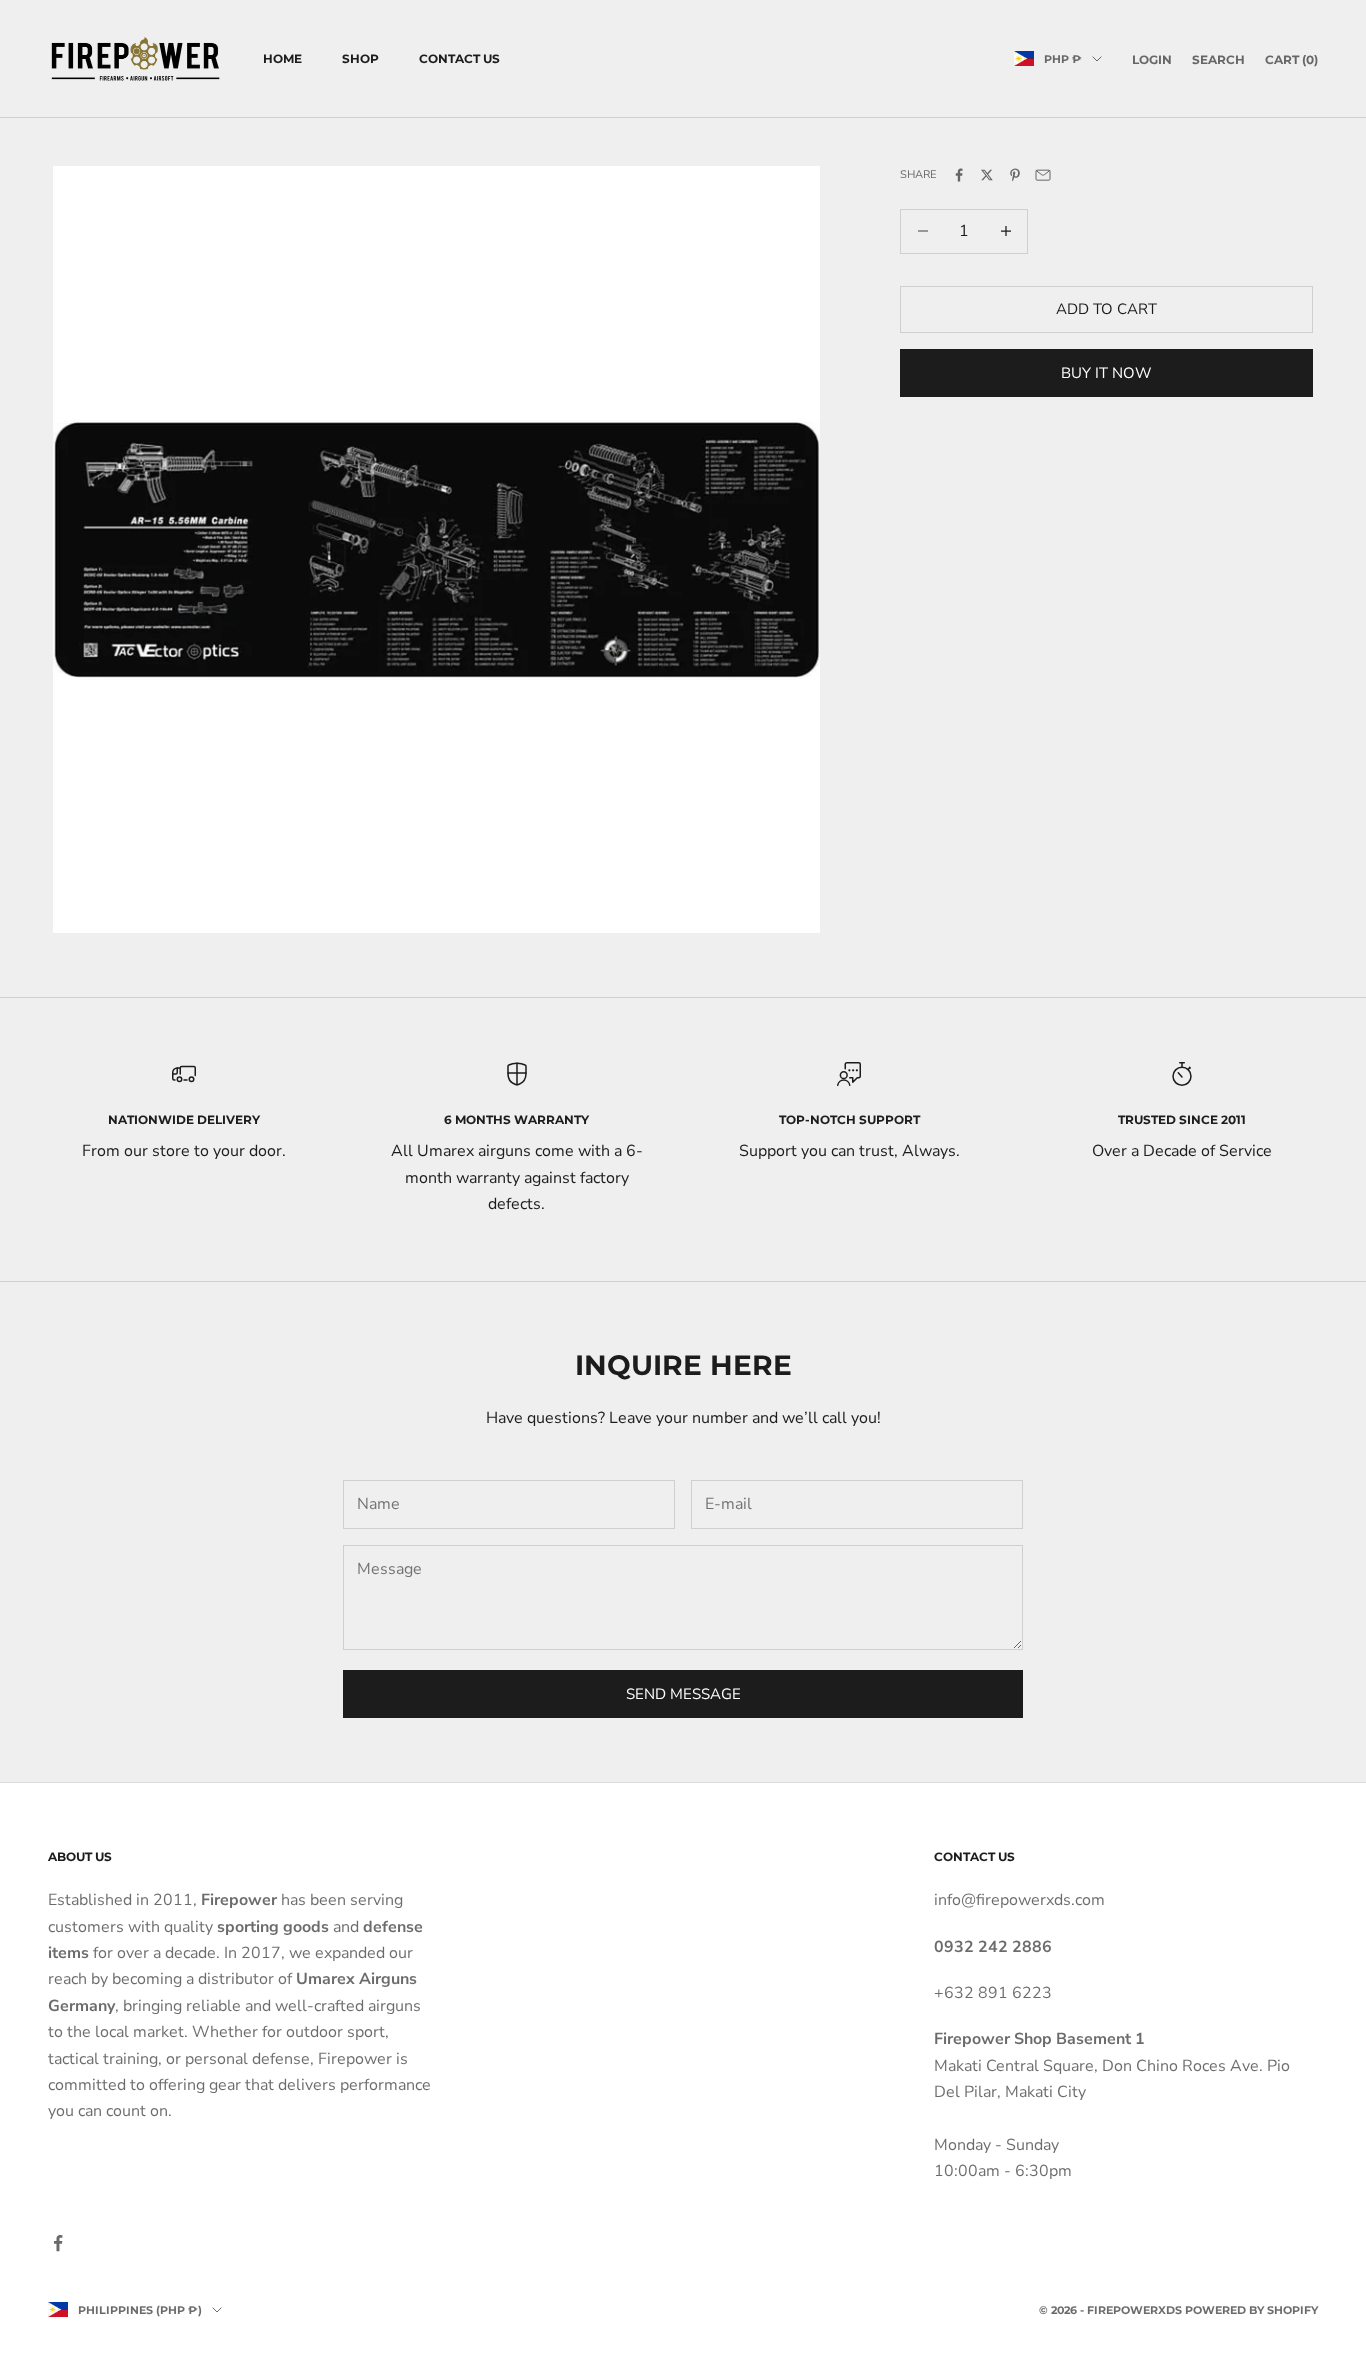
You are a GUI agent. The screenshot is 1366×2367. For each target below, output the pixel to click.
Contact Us (459, 58)
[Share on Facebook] (959, 175)
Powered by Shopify (1251, 2310)
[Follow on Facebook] (58, 2243)
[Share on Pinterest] (1015, 175)
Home (282, 58)
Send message (683, 1694)
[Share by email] (1043, 175)
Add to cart (1106, 309)
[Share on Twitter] (987, 175)
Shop (360, 58)
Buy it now (1106, 372)
